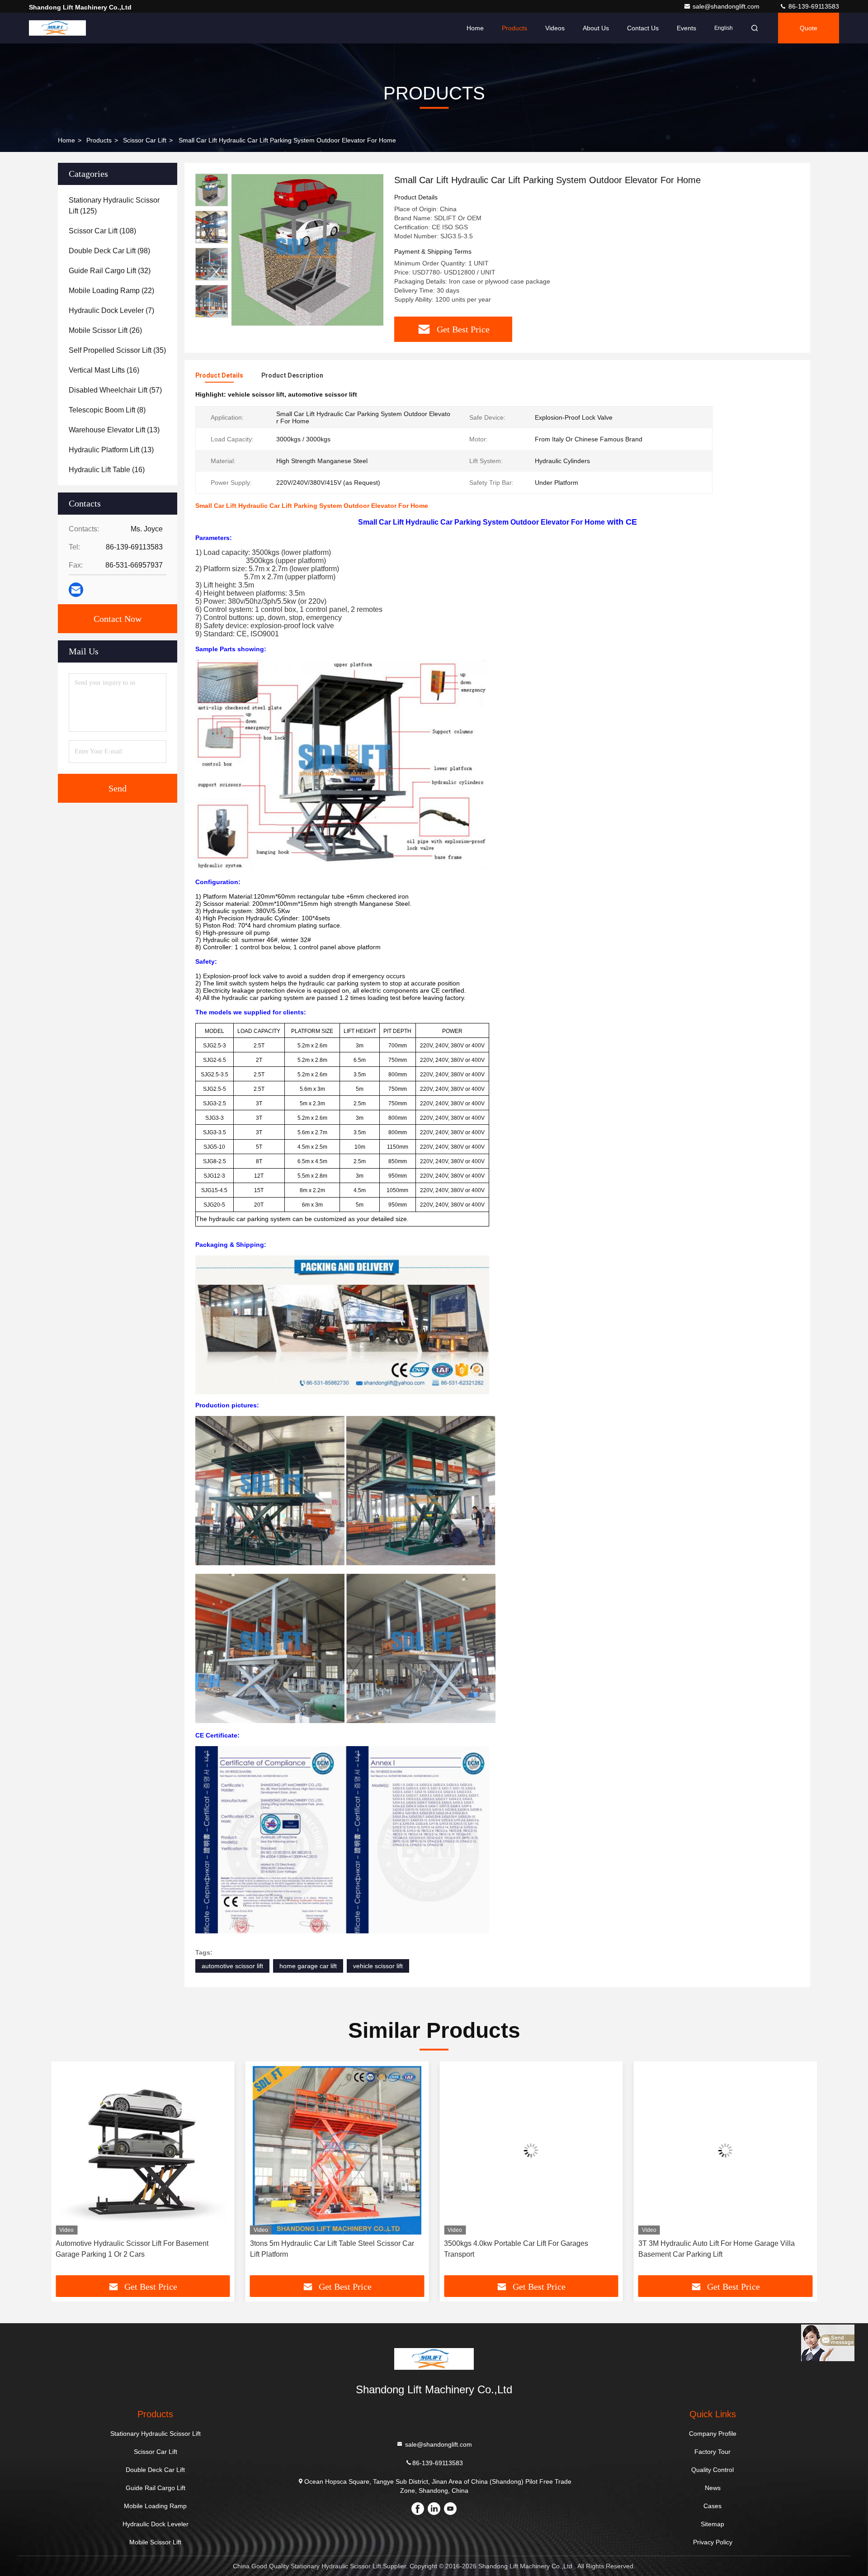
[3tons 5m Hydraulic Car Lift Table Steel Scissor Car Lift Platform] (143, 2150)
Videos (555, 28)
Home (475, 28)
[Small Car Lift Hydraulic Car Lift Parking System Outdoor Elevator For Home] (307, 250)
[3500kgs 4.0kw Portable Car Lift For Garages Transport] (337, 2150)
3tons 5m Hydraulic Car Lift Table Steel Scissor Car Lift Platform (138, 2249)
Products (514, 28)
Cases (712, 2506)
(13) (114, 430)
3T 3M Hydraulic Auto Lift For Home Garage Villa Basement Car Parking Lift (522, 2249)
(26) (105, 330)
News (713, 2488)
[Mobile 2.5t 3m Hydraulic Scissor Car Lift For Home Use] (726, 2150)
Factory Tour (712, 2452)
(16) (104, 370)
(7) (111, 310)
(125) (114, 206)
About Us (596, 28)
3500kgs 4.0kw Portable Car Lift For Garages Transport (322, 2249)
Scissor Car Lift (145, 140)
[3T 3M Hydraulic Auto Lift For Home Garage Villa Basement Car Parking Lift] (531, 2150)
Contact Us (643, 28)
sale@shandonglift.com (727, 6)
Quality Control (712, 2470)
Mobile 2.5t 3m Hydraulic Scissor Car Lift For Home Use (720, 2249)
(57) (115, 390)
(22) (111, 291)
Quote (809, 28)
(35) (117, 350)
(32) (110, 271)
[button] (212, 314)
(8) (107, 410)
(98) (109, 251)
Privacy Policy (713, 2542)
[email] (76, 590)
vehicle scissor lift (378, 1966)
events (686, 28)
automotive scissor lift (232, 1966)
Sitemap (712, 2524)
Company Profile (713, 2434)
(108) (102, 231)
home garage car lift (308, 1966)
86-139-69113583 (813, 6)
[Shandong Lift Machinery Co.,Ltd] (57, 28)
